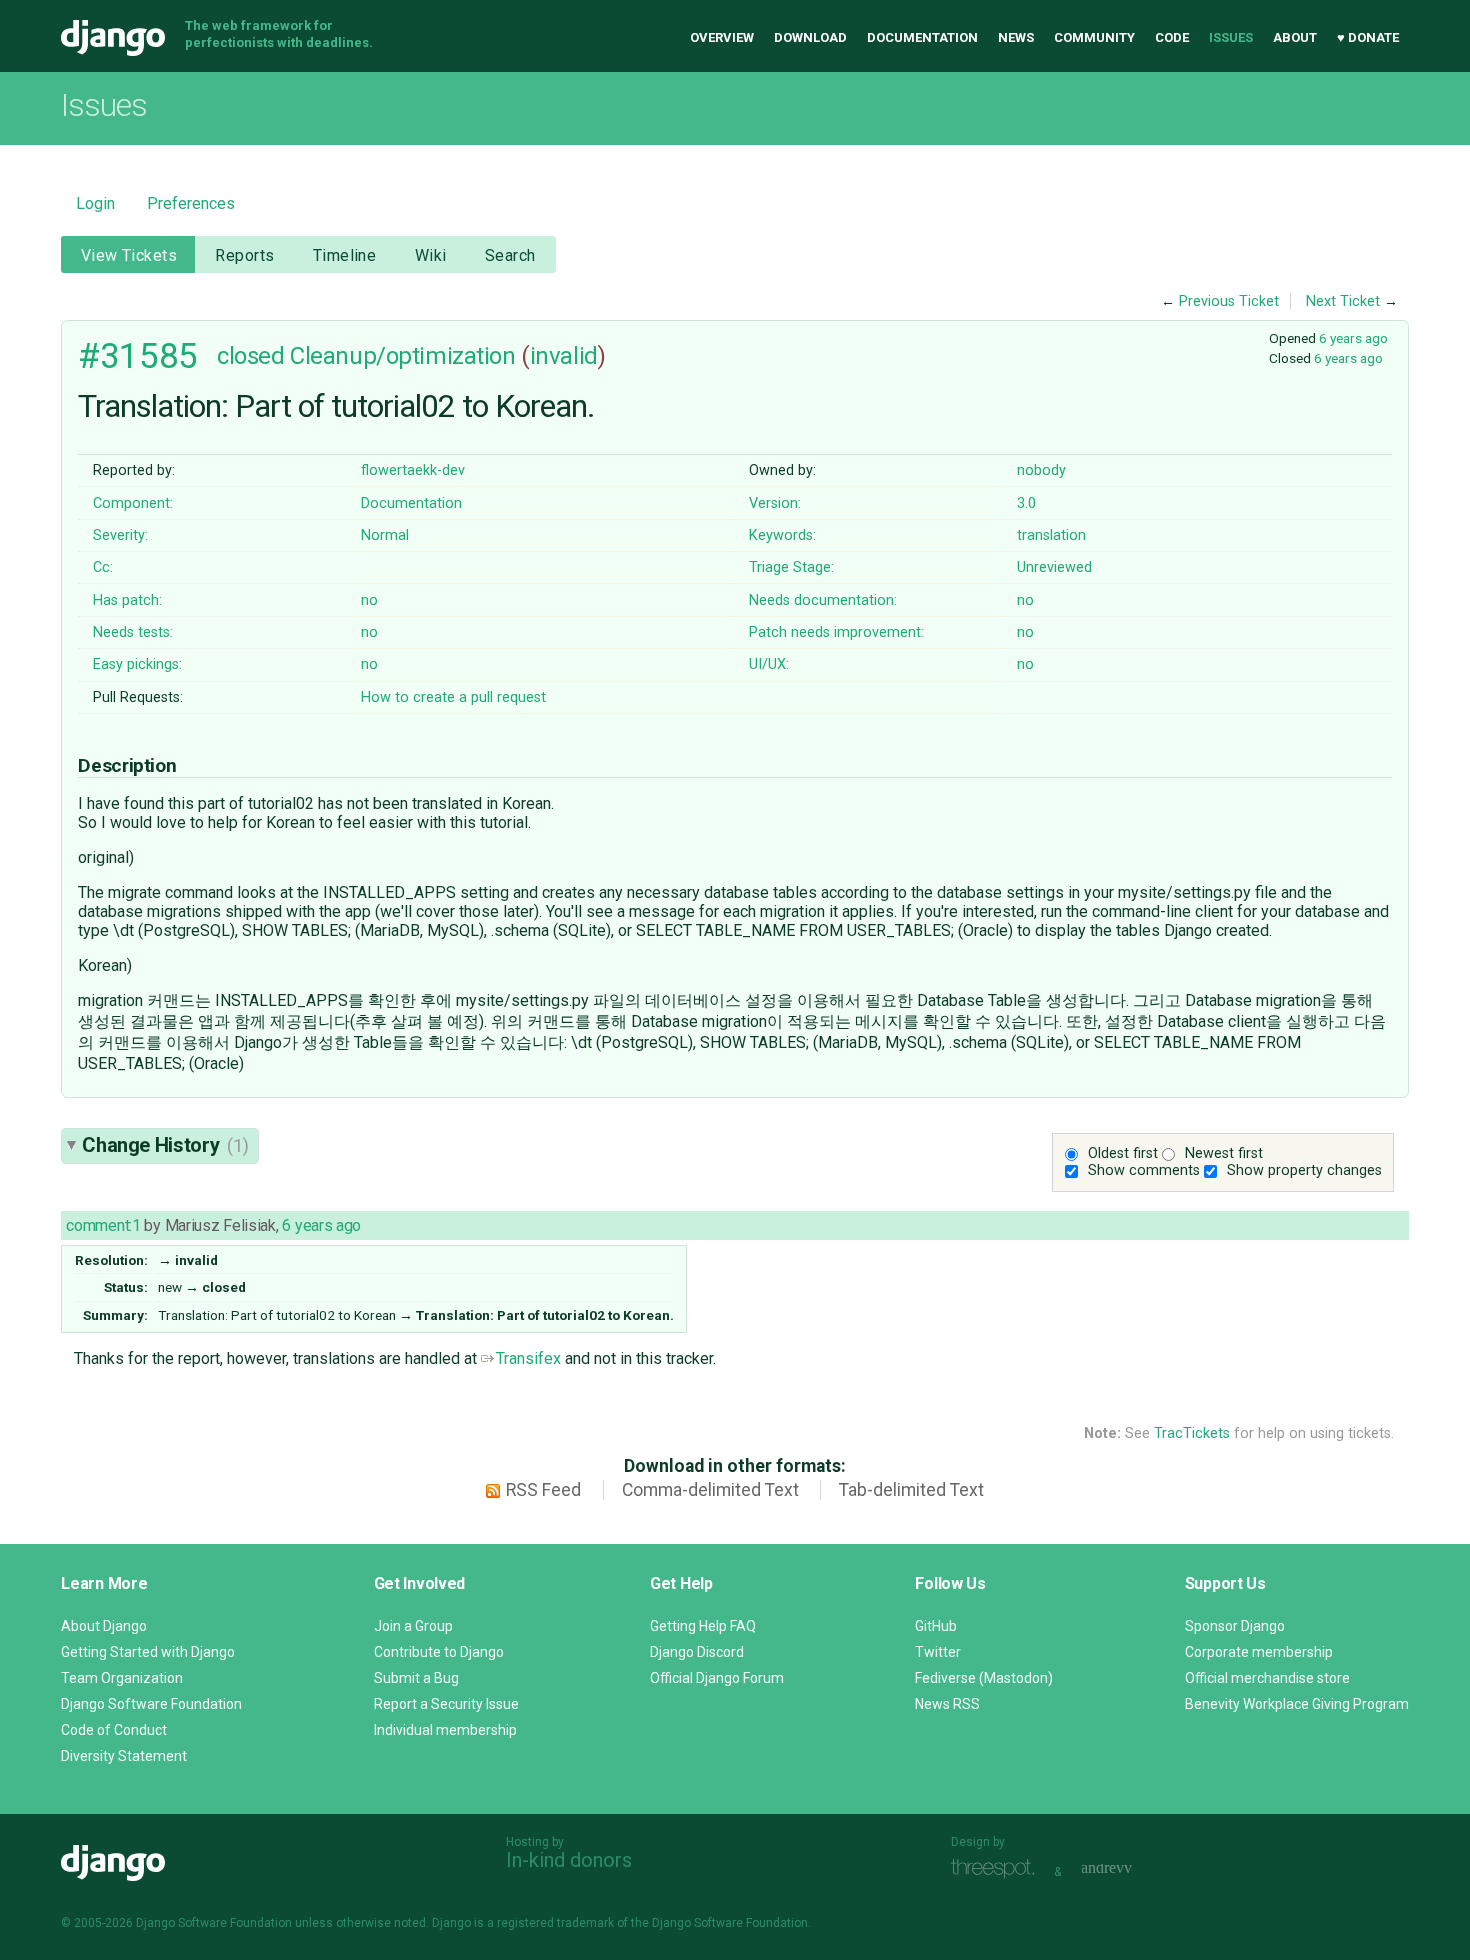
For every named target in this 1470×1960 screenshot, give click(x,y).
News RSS (947, 1704)
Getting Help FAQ (703, 1626)
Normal (385, 535)
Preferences (191, 203)
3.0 (1026, 503)
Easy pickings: (137, 664)
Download (810, 37)
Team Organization (122, 1678)
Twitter (938, 1652)
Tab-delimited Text (911, 1490)
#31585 (137, 356)
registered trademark (555, 1923)
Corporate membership (1259, 1652)
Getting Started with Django (148, 1652)
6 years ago (1353, 338)
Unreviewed (1054, 567)
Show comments (1144, 1170)
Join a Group (413, 1626)
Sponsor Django (1235, 1626)
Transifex (528, 1358)
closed (250, 356)
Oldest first (1123, 1153)
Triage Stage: (791, 567)
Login (95, 203)
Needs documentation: (823, 600)
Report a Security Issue (446, 1704)
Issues (1231, 37)
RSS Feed (543, 1490)
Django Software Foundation (151, 1704)
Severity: (120, 535)
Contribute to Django (439, 1652)
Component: (133, 503)
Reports (244, 255)
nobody (1041, 470)
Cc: (103, 567)
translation (1051, 535)
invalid (564, 356)
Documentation (922, 37)
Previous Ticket (1229, 301)
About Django (104, 1626)
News (1016, 37)
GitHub (936, 1626)
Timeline (344, 255)
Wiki (431, 255)
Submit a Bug (416, 1678)
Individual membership (445, 1730)
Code (1172, 37)
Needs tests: (133, 632)
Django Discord (697, 1652)
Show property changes (1304, 1170)
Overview (722, 37)
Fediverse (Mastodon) (984, 1678)
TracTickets (1192, 1433)
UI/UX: (769, 664)
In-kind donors (569, 1860)
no (369, 600)
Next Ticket (1343, 301)
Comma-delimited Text (710, 1490)
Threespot (998, 1869)
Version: (775, 503)
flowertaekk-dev (413, 470)
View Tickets (129, 255)
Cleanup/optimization (402, 356)
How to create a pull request (453, 697)
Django (113, 38)
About (1295, 37)
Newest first (1224, 1153)
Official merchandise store (1267, 1678)
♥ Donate (1368, 37)
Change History (165, 1145)
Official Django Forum (717, 1678)
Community (1094, 37)
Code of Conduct (114, 1730)
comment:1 (103, 1225)
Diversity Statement (124, 1756)
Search (510, 255)
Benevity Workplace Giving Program (1297, 1704)
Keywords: (782, 535)
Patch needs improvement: (836, 632)
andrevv (1129, 1869)
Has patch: (127, 600)
